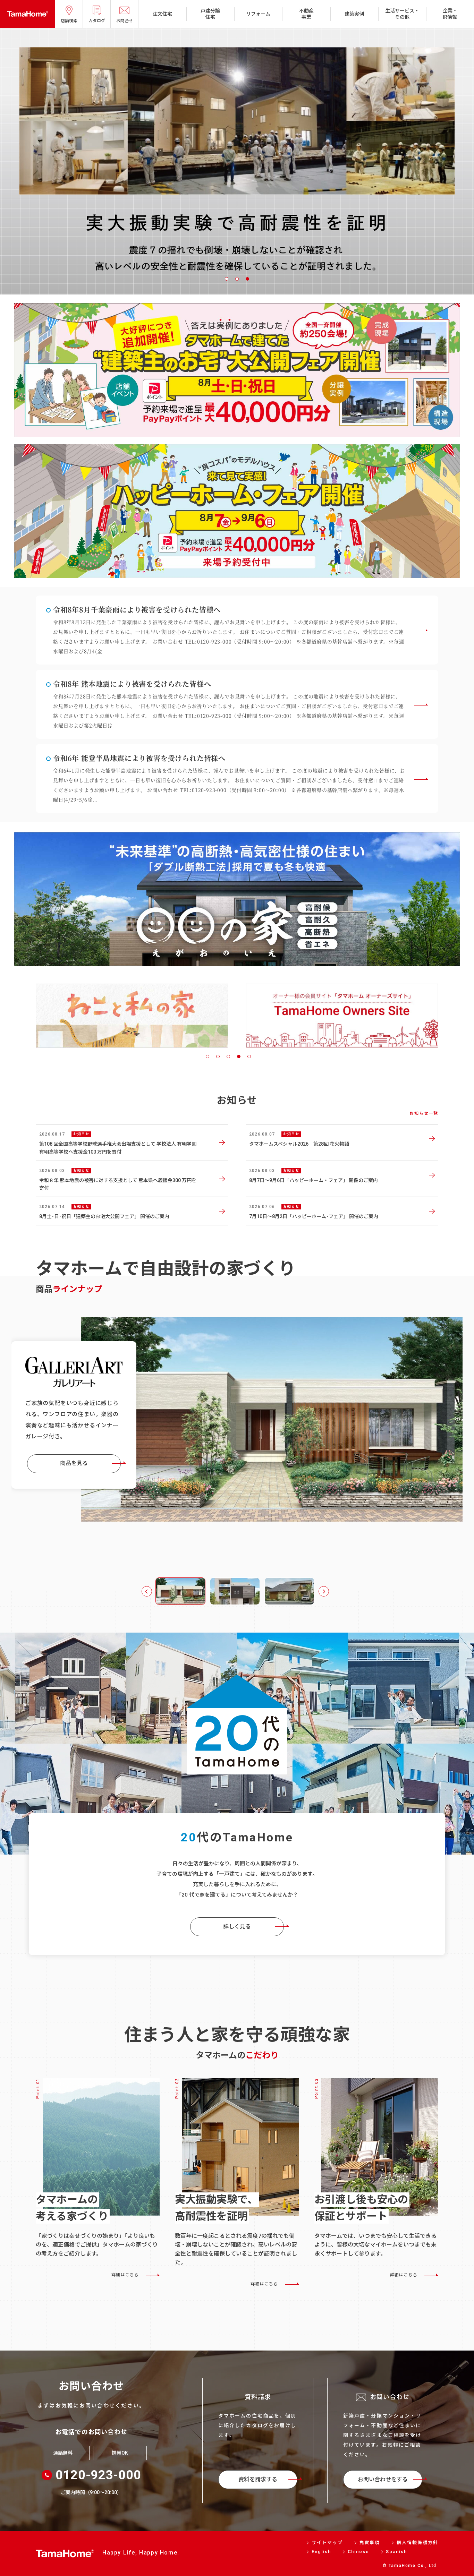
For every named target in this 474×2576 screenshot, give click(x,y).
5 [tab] (249, 1056)
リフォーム (258, 14)
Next (324, 1591)
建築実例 (354, 14)
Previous (147, 1591)
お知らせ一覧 (424, 1113)
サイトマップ (327, 2543)
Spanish (396, 2552)
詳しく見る (237, 1927)
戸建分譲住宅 (210, 14)
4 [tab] (239, 1056)
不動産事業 (306, 14)
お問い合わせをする (383, 2479)
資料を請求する (258, 2479)
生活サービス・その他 (402, 14)
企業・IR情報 (450, 14)
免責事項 (370, 2543)
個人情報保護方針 (417, 2543)
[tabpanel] (237, 161)
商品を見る (74, 1460)
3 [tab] (247, 279)
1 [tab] (227, 279)
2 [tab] (237, 279)
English (321, 2552)
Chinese (359, 2552)
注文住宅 (162, 14)
